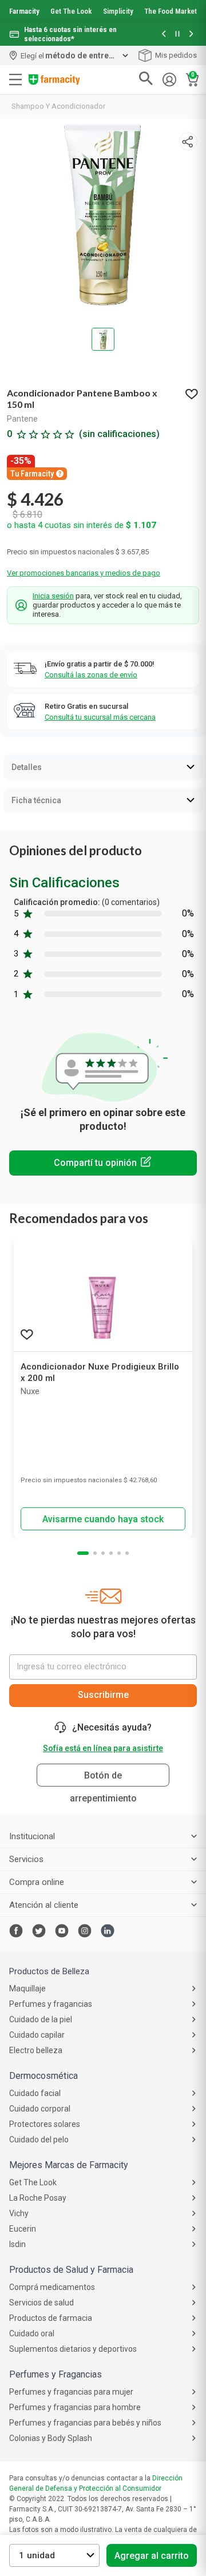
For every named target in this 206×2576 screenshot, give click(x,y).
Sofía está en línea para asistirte (103, 1748)
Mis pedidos (176, 55)
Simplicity (118, 11)
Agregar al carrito (152, 2556)
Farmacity (24, 11)
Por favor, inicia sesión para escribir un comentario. (103, 1163)
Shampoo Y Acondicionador (58, 106)
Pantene (22, 419)
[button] (164, 35)
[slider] (103, 23)
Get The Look (71, 11)
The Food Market (171, 11)
